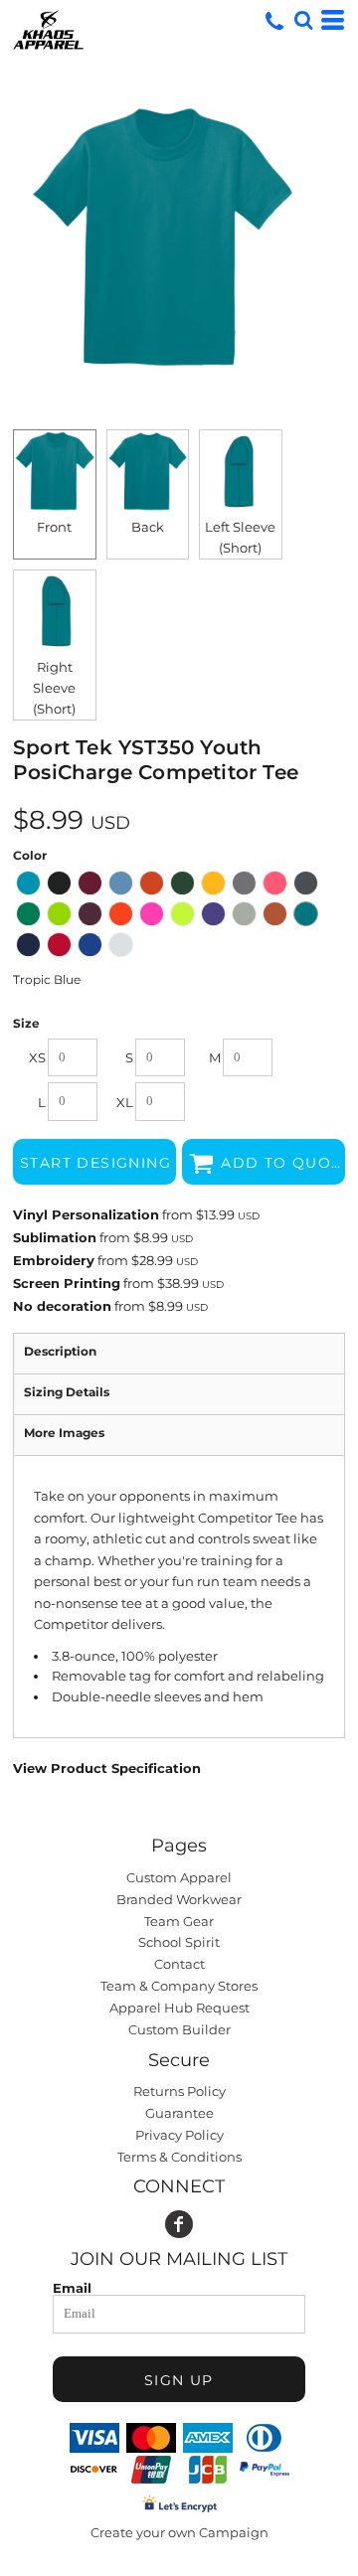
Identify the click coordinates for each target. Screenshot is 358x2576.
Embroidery (54, 1260)
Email (72, 2287)
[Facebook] (179, 2224)
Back (148, 527)
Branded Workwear (179, 1899)
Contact (179, 1964)
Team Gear (179, 1921)
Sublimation (55, 1237)
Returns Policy (179, 2091)
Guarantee (179, 2113)
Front (54, 527)
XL (125, 1102)
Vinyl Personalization (86, 1214)
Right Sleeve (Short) (54, 688)
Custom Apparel (179, 1877)
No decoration (62, 1306)
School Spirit (179, 1942)
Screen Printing (67, 1283)
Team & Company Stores (179, 1986)
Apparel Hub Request (179, 2008)
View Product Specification (107, 1768)
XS (37, 1057)
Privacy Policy (179, 2135)
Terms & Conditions (179, 2157)
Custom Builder (179, 2029)
